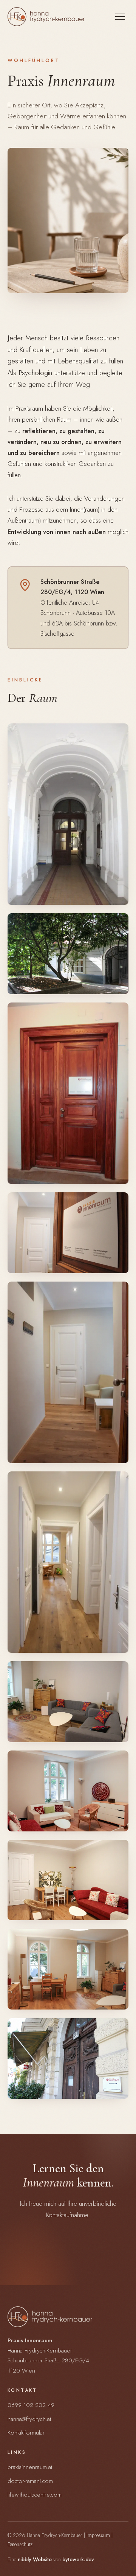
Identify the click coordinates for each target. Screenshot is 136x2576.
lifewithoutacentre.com (35, 2495)
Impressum (98, 2535)
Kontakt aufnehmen (63, 2263)
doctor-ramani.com (30, 2481)
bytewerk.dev (78, 2559)
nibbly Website (35, 2559)
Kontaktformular (26, 2432)
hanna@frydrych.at (29, 2419)
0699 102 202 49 (31, 2405)
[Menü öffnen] (120, 17)
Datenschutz (20, 2544)
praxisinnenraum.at (30, 2467)
